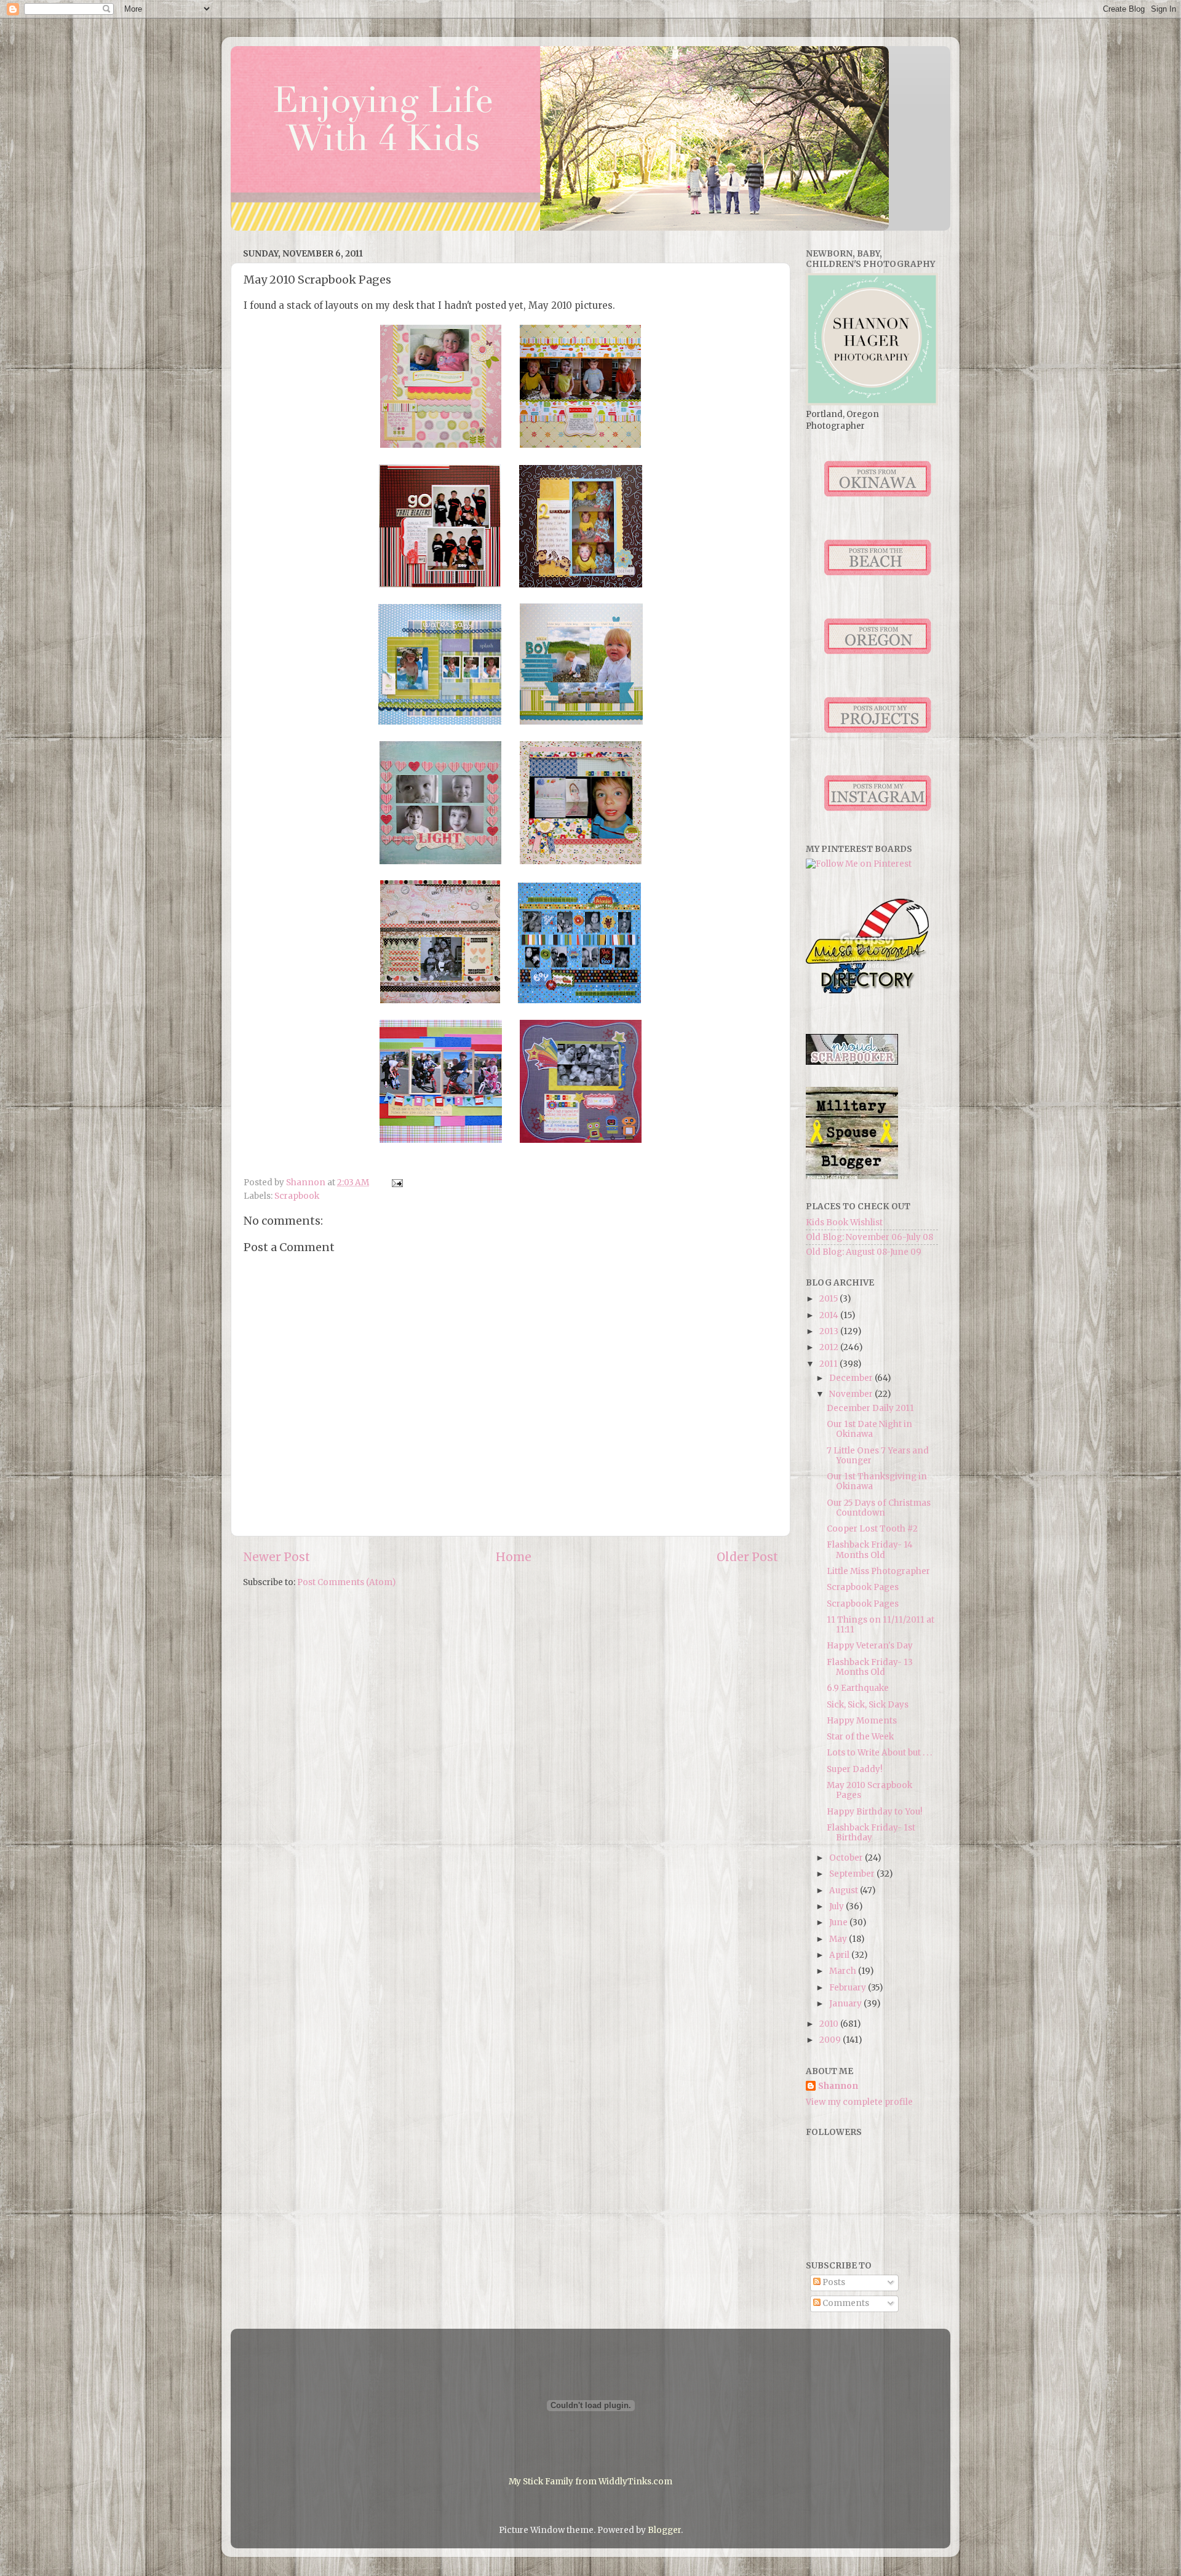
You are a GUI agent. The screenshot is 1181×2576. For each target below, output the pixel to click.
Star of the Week (860, 1737)
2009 (831, 2040)
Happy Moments (862, 1721)
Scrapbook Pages (863, 1587)
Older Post (747, 1557)
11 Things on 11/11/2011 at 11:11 (881, 1625)
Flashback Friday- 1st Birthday (871, 1833)
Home (514, 1557)
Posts (833, 2282)
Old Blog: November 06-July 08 (869, 1237)
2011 (829, 1364)
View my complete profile (859, 2102)
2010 (830, 2024)
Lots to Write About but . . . (879, 1753)
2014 (830, 1315)
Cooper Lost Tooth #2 (872, 1529)
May (839, 1939)
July (837, 1906)
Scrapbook (297, 1196)
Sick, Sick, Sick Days (868, 1705)
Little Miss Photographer (878, 1571)
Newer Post (276, 1557)
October (847, 1858)
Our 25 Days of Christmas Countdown (879, 1508)
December (852, 1378)
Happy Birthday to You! (875, 1812)
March (844, 1971)
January (846, 2004)
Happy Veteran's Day (870, 1646)
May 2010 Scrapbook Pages (869, 1790)
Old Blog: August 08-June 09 (864, 1252)
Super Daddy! (855, 1769)
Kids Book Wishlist (844, 1222)
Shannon (838, 2086)
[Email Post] (396, 1183)
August (845, 1890)
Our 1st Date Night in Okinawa (869, 1429)
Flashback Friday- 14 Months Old (870, 1550)
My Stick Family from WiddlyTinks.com (590, 2482)
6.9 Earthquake (858, 1688)
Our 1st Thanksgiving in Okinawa (877, 1481)
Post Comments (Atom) (346, 1582)
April (840, 1955)
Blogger (664, 2530)
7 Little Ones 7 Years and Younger (878, 1456)
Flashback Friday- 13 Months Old (870, 1667)
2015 (829, 1299)
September (853, 1874)
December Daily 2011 (870, 1408)
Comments (845, 2303)
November (852, 1394)
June (839, 1922)
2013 (830, 1331)
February (849, 1988)
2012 (830, 1347)
